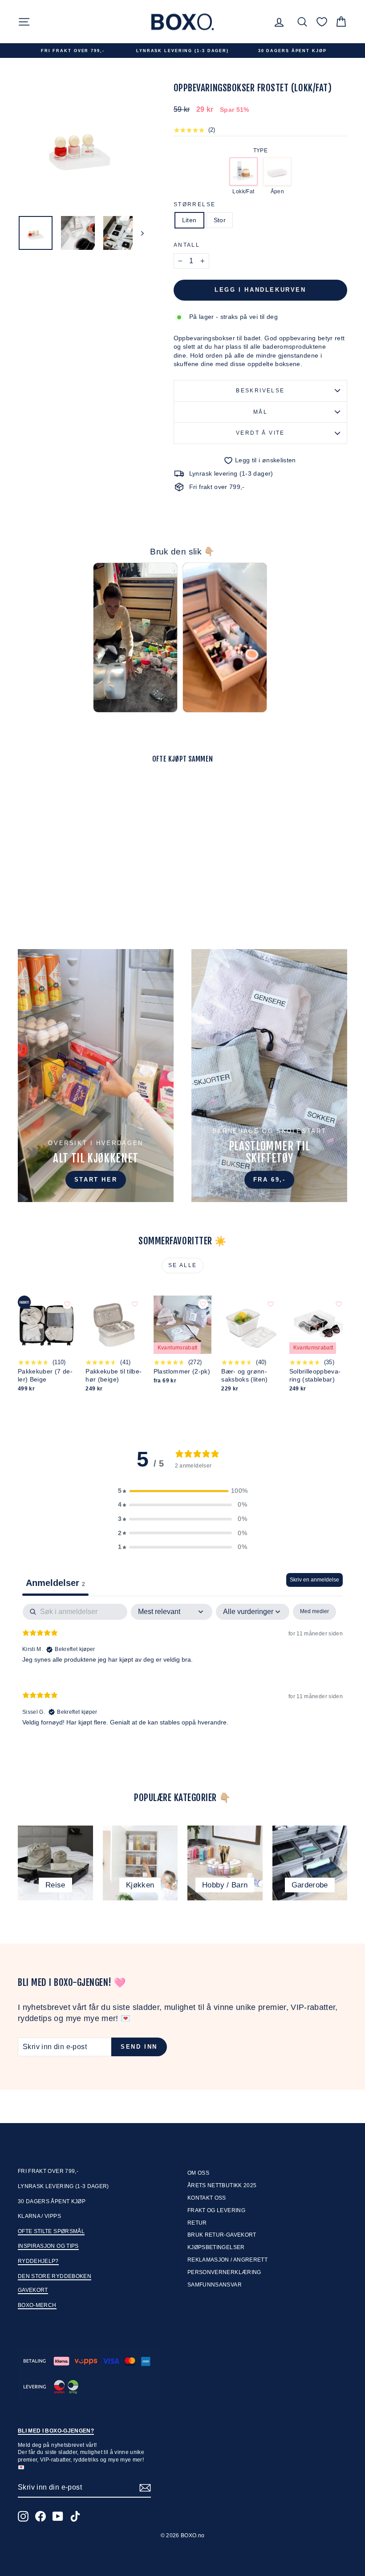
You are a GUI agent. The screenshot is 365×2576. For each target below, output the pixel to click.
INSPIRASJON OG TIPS (48, 2246)
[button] (182, 1491)
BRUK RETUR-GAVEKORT (222, 2235)
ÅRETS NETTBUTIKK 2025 (222, 2185)
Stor (220, 220)
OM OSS (198, 2173)
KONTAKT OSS (207, 2198)
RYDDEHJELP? (38, 2261)
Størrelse (195, 204)
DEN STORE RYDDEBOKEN (55, 2276)
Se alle (183, 1265)
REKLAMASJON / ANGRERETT (227, 2260)
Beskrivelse (260, 391)
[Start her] (96, 1076)
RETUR (197, 2223)
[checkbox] (314, 1612)
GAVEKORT (33, 2290)
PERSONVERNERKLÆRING (224, 2272)
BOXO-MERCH (37, 2305)
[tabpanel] (182, 1672)
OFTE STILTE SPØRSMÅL (51, 2231)
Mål (260, 412)
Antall (187, 245)
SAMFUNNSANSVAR (215, 2285)
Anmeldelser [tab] (55, 1583)
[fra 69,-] (269, 1076)
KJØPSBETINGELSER (216, 2247)
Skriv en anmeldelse (314, 1580)
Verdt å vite (260, 433)
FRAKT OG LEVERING (216, 2210)
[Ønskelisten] (322, 22)
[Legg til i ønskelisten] (85, 794)
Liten (189, 220)
